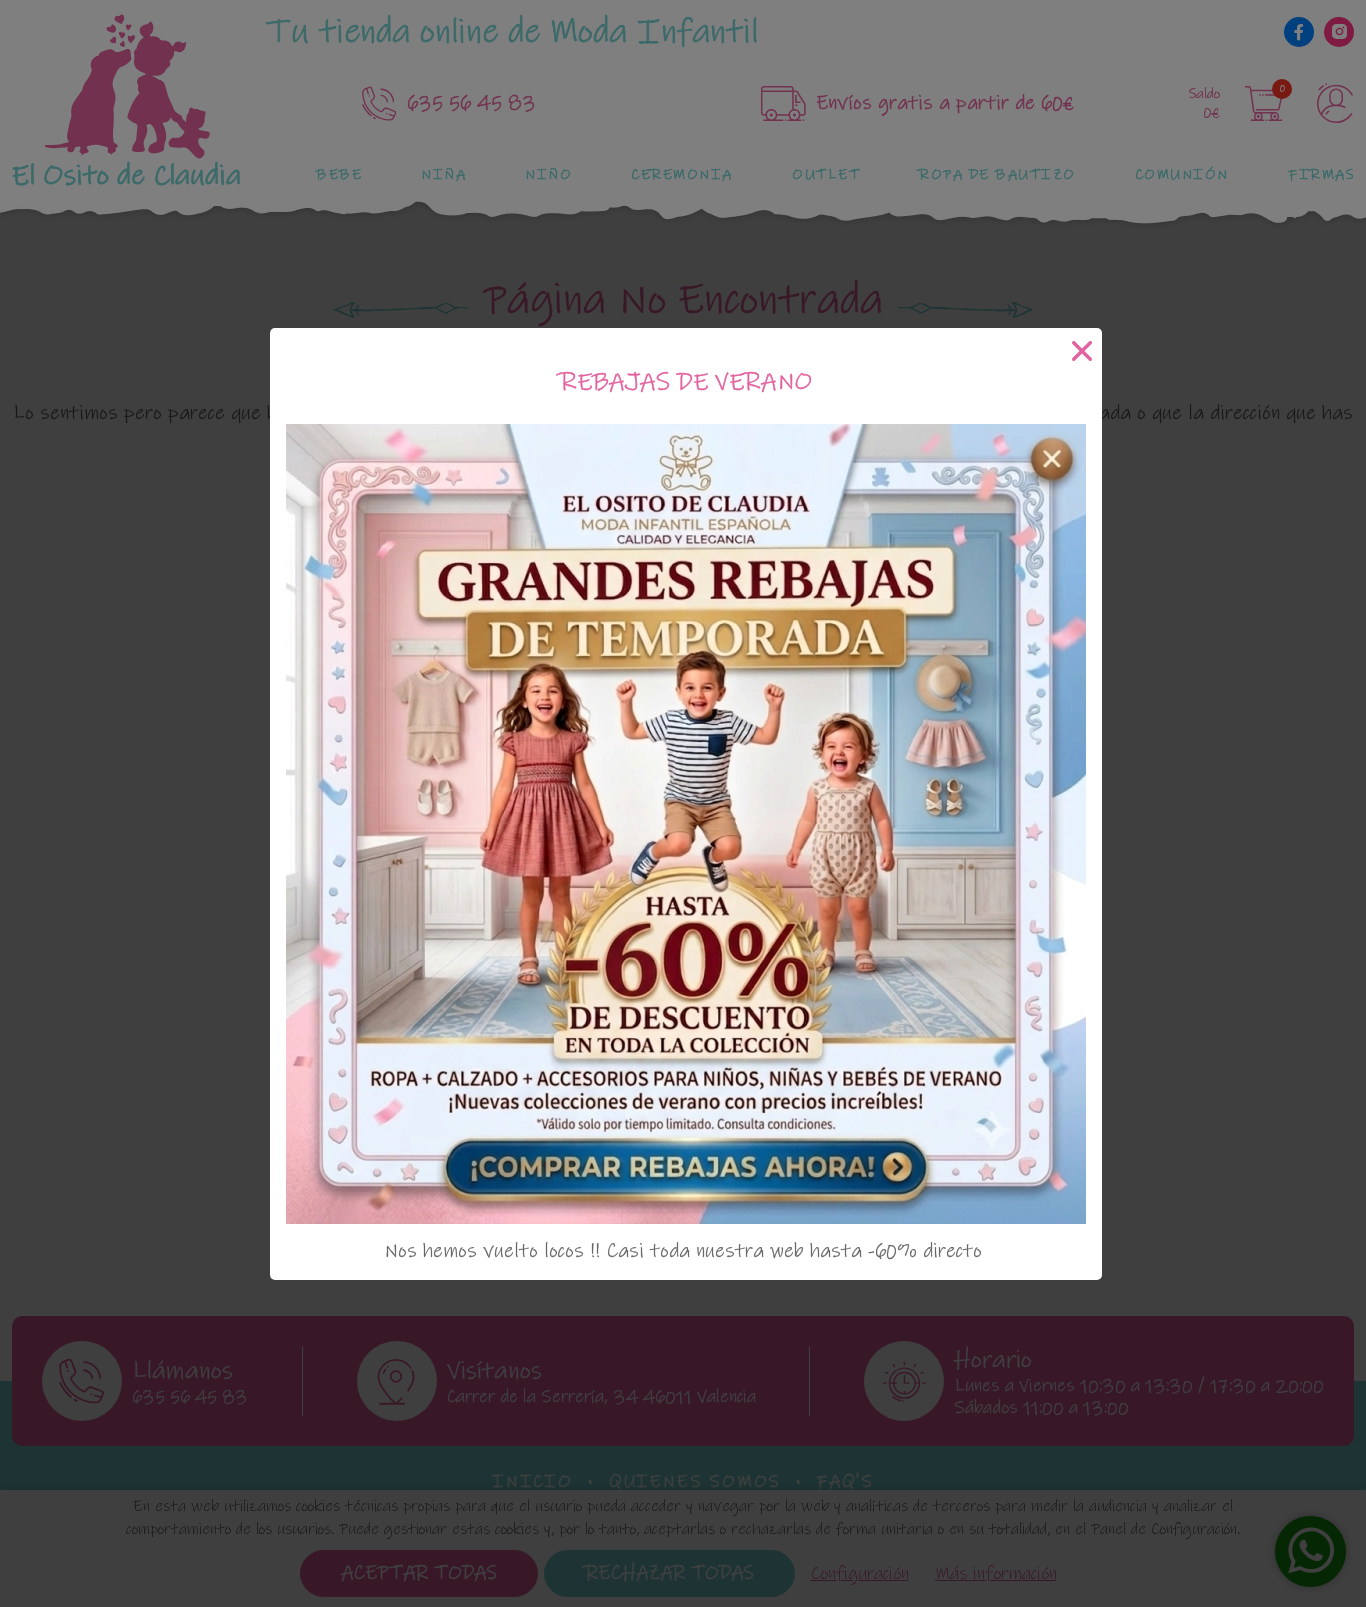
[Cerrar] (1082, 350)
